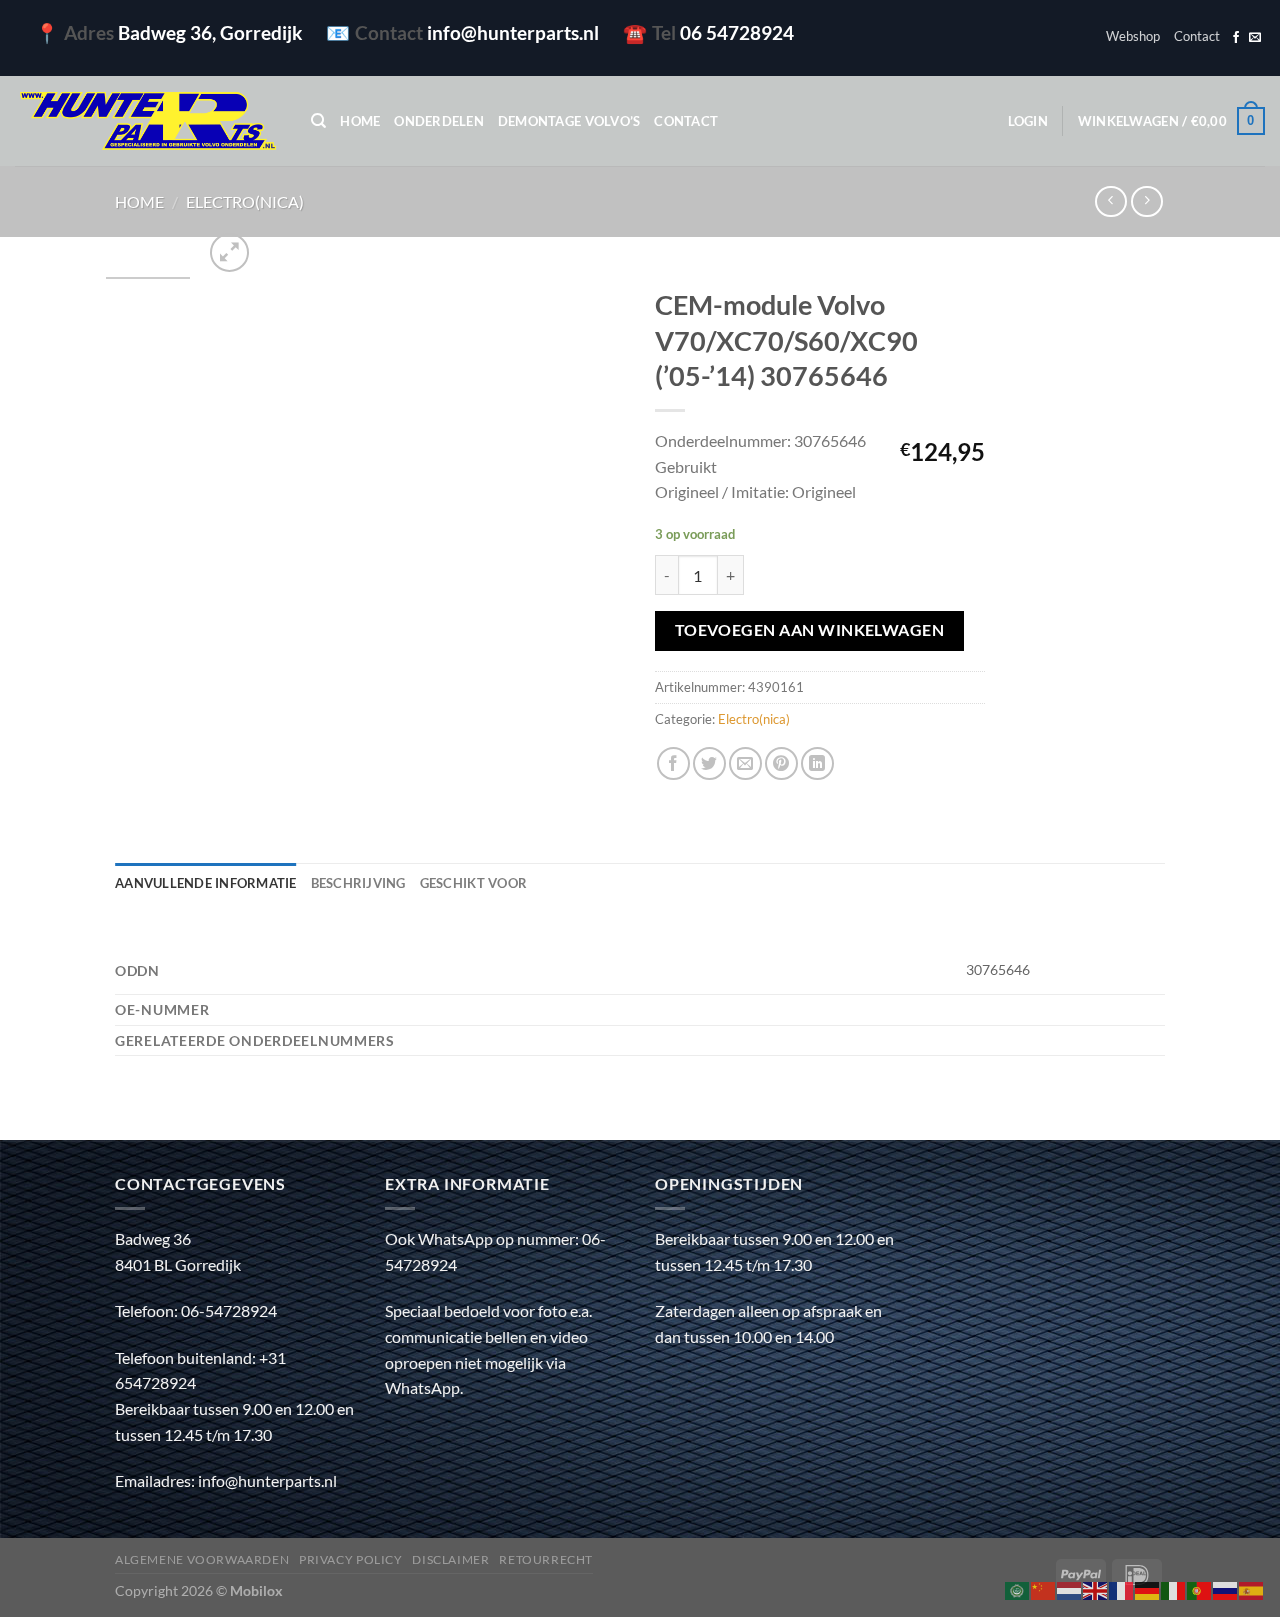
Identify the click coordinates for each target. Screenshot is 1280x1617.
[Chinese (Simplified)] (1044, 1588)
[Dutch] (1070, 1588)
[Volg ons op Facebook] (1236, 38)
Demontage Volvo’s (569, 121)
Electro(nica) (245, 201)
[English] (1096, 1588)
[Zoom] (229, 252)
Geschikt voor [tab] (473, 883)
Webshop (1133, 36)
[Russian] (1226, 1588)
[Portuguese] (1200, 1588)
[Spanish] (1252, 1588)
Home (360, 121)
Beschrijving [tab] (358, 883)
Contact (1197, 36)
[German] (1148, 1588)
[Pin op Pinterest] (781, 763)
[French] (1122, 1588)
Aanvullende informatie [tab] (206, 883)
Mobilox (256, 1590)
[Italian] (1174, 1588)
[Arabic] (1018, 1588)
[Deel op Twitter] (709, 763)
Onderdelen (439, 121)
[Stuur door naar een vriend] (745, 763)
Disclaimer (450, 1559)
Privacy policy (351, 1559)
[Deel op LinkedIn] (817, 763)
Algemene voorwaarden (202, 1559)
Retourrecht (546, 1559)
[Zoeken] (318, 121)
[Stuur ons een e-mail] (1255, 38)
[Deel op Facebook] (673, 763)
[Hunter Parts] (148, 121)
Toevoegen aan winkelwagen (810, 630)
